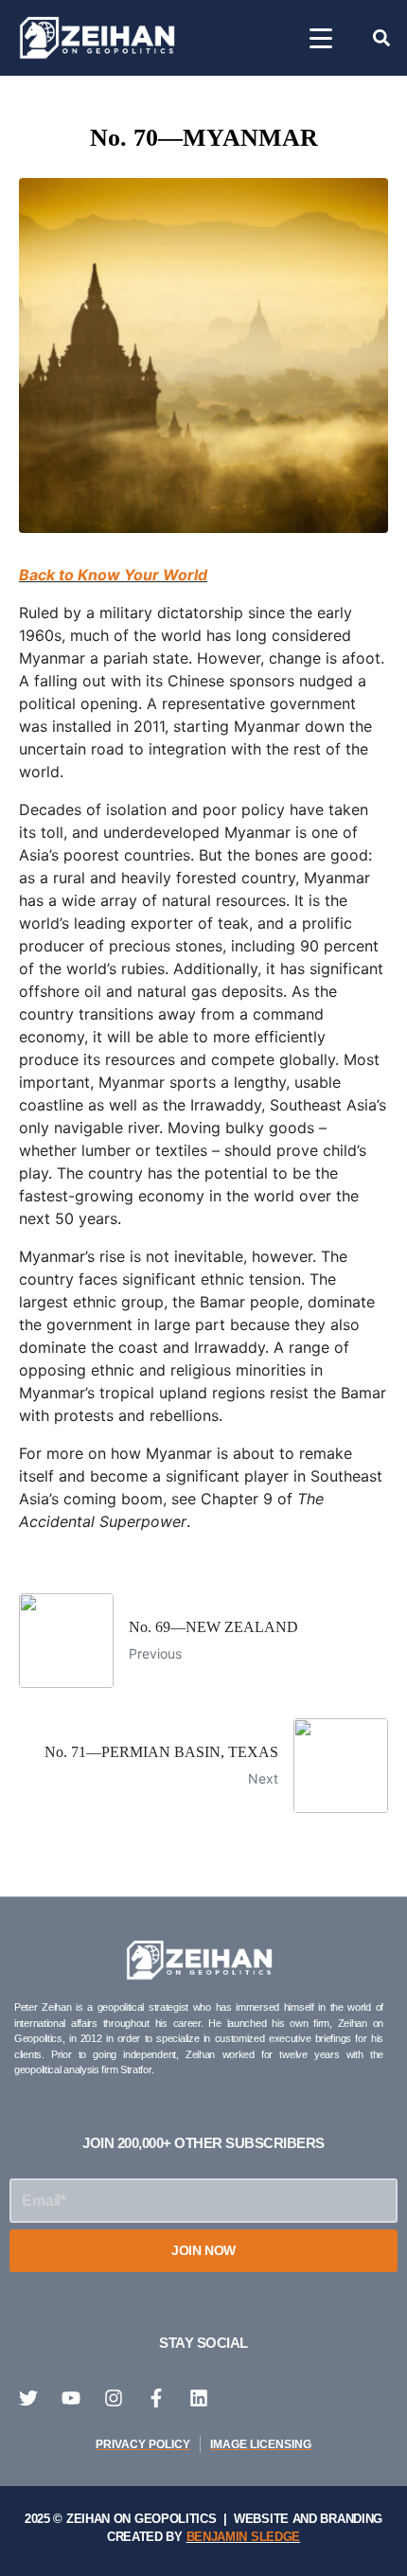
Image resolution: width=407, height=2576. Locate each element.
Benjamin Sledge (244, 2537)
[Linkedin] (199, 2398)
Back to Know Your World (113, 575)
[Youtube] (71, 2398)
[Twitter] (28, 2398)
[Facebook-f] (156, 2398)
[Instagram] (114, 2398)
